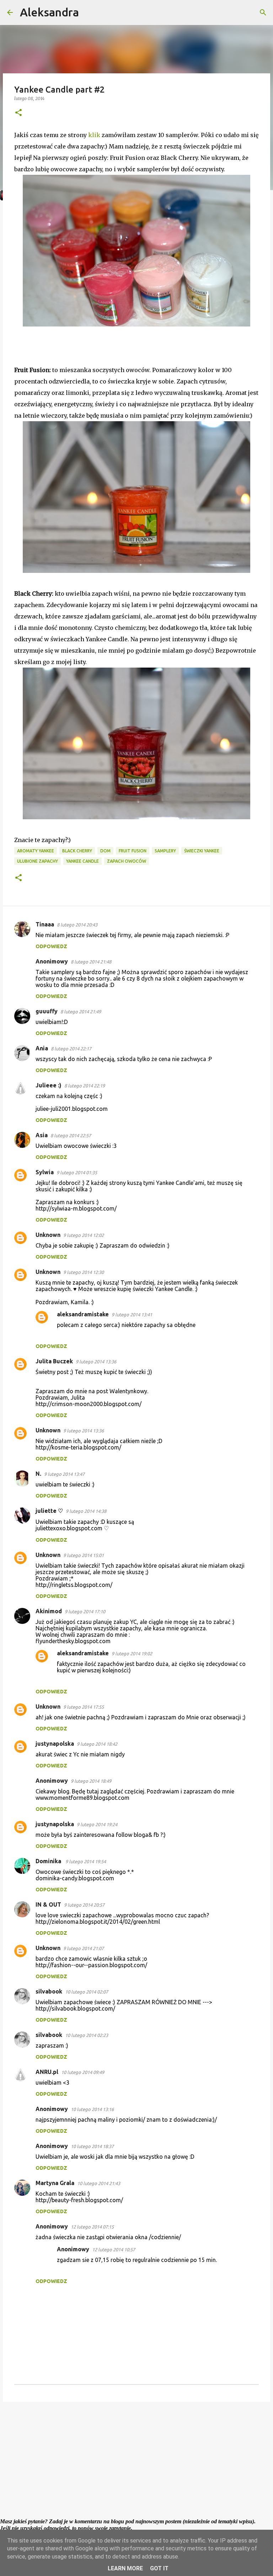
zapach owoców (127, 861)
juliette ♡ (49, 1511)
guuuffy (47, 1011)
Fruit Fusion (133, 851)
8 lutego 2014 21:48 (91, 962)
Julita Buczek (54, 1361)
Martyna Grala (55, 2183)
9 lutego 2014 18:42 (97, 1744)
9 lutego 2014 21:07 (84, 1948)
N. (38, 1474)
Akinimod (49, 1611)
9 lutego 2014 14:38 (86, 1511)
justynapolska (55, 1744)
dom (105, 851)
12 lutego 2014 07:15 (92, 2227)
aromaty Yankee (36, 851)
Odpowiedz (51, 946)
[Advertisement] (136, 2462)
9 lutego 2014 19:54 (86, 1861)
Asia (42, 1135)
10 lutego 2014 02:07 (87, 1992)
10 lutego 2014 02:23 (87, 2035)
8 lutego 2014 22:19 (85, 1086)
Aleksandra (49, 12)
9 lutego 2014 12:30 (84, 1272)
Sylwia (45, 1172)
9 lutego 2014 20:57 (84, 1905)
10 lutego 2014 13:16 (92, 2109)
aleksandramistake (83, 1314)
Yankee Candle (82, 861)
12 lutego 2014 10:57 (114, 2250)
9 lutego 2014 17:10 (85, 1611)
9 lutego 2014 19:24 (97, 1824)
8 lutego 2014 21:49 (81, 1012)
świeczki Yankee (202, 851)
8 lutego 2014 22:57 (71, 1135)
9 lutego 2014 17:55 (84, 1707)
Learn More (125, 2568)
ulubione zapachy (38, 861)
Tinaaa (45, 924)
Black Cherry (77, 851)
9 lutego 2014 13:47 (64, 1474)
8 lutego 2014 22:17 (71, 1049)
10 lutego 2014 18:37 (92, 2146)
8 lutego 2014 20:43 (77, 925)
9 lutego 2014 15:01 (84, 1555)
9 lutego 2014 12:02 (84, 1235)
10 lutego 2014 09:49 (83, 2072)
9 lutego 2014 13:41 (132, 1315)
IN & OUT (48, 1904)
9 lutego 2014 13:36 (96, 1362)
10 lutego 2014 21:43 (99, 2183)
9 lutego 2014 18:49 (91, 1781)
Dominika (49, 1861)
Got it (159, 2568)
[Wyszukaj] (89, 12)
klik (94, 135)
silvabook (49, 1991)
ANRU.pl (47, 2072)
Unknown (48, 1235)
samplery (165, 851)
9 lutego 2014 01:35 (77, 1172)
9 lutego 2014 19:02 (132, 1653)
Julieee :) (49, 1085)
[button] (18, 113)
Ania (42, 1048)
